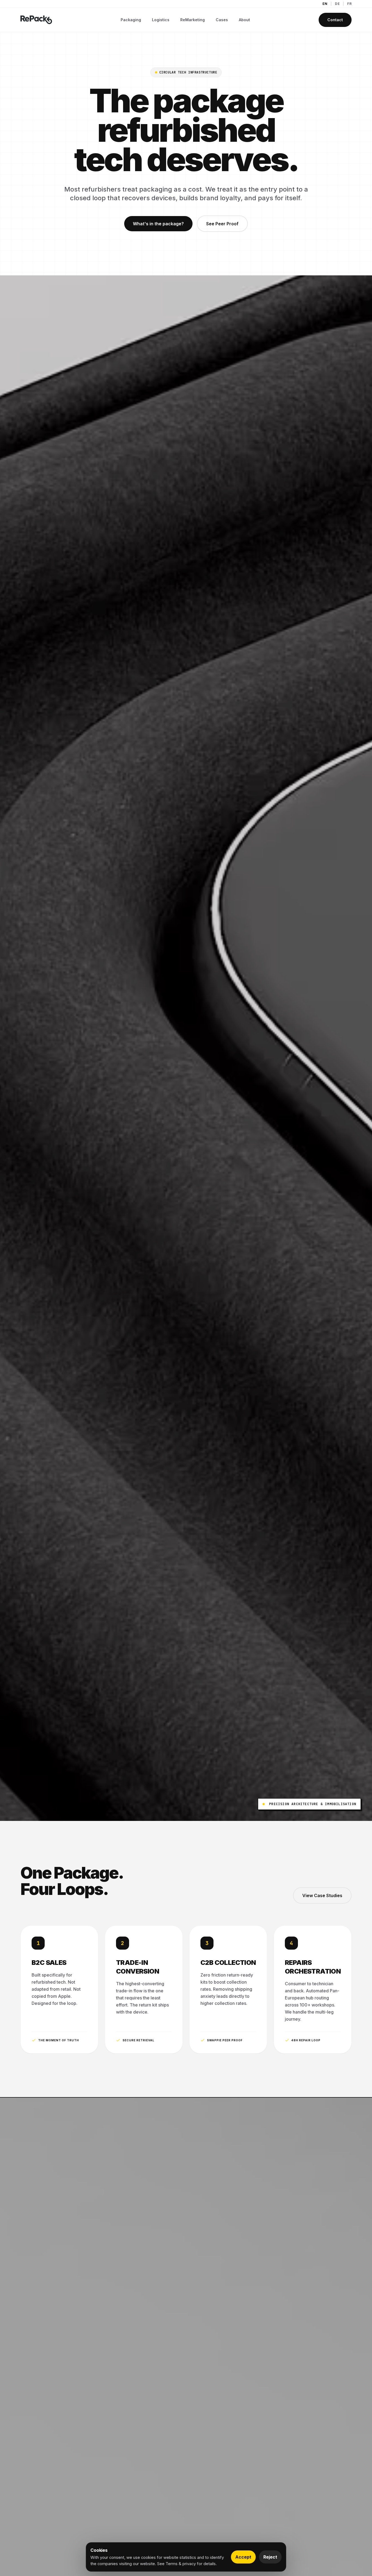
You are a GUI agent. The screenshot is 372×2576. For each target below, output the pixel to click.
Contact (335, 20)
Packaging (131, 20)
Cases (222, 20)
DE (337, 4)
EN (325, 4)
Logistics (161, 20)
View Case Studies (322, 1895)
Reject (270, 2557)
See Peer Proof (222, 224)
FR (349, 4)
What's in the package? (158, 224)
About (244, 20)
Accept (243, 2557)
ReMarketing (193, 20)
